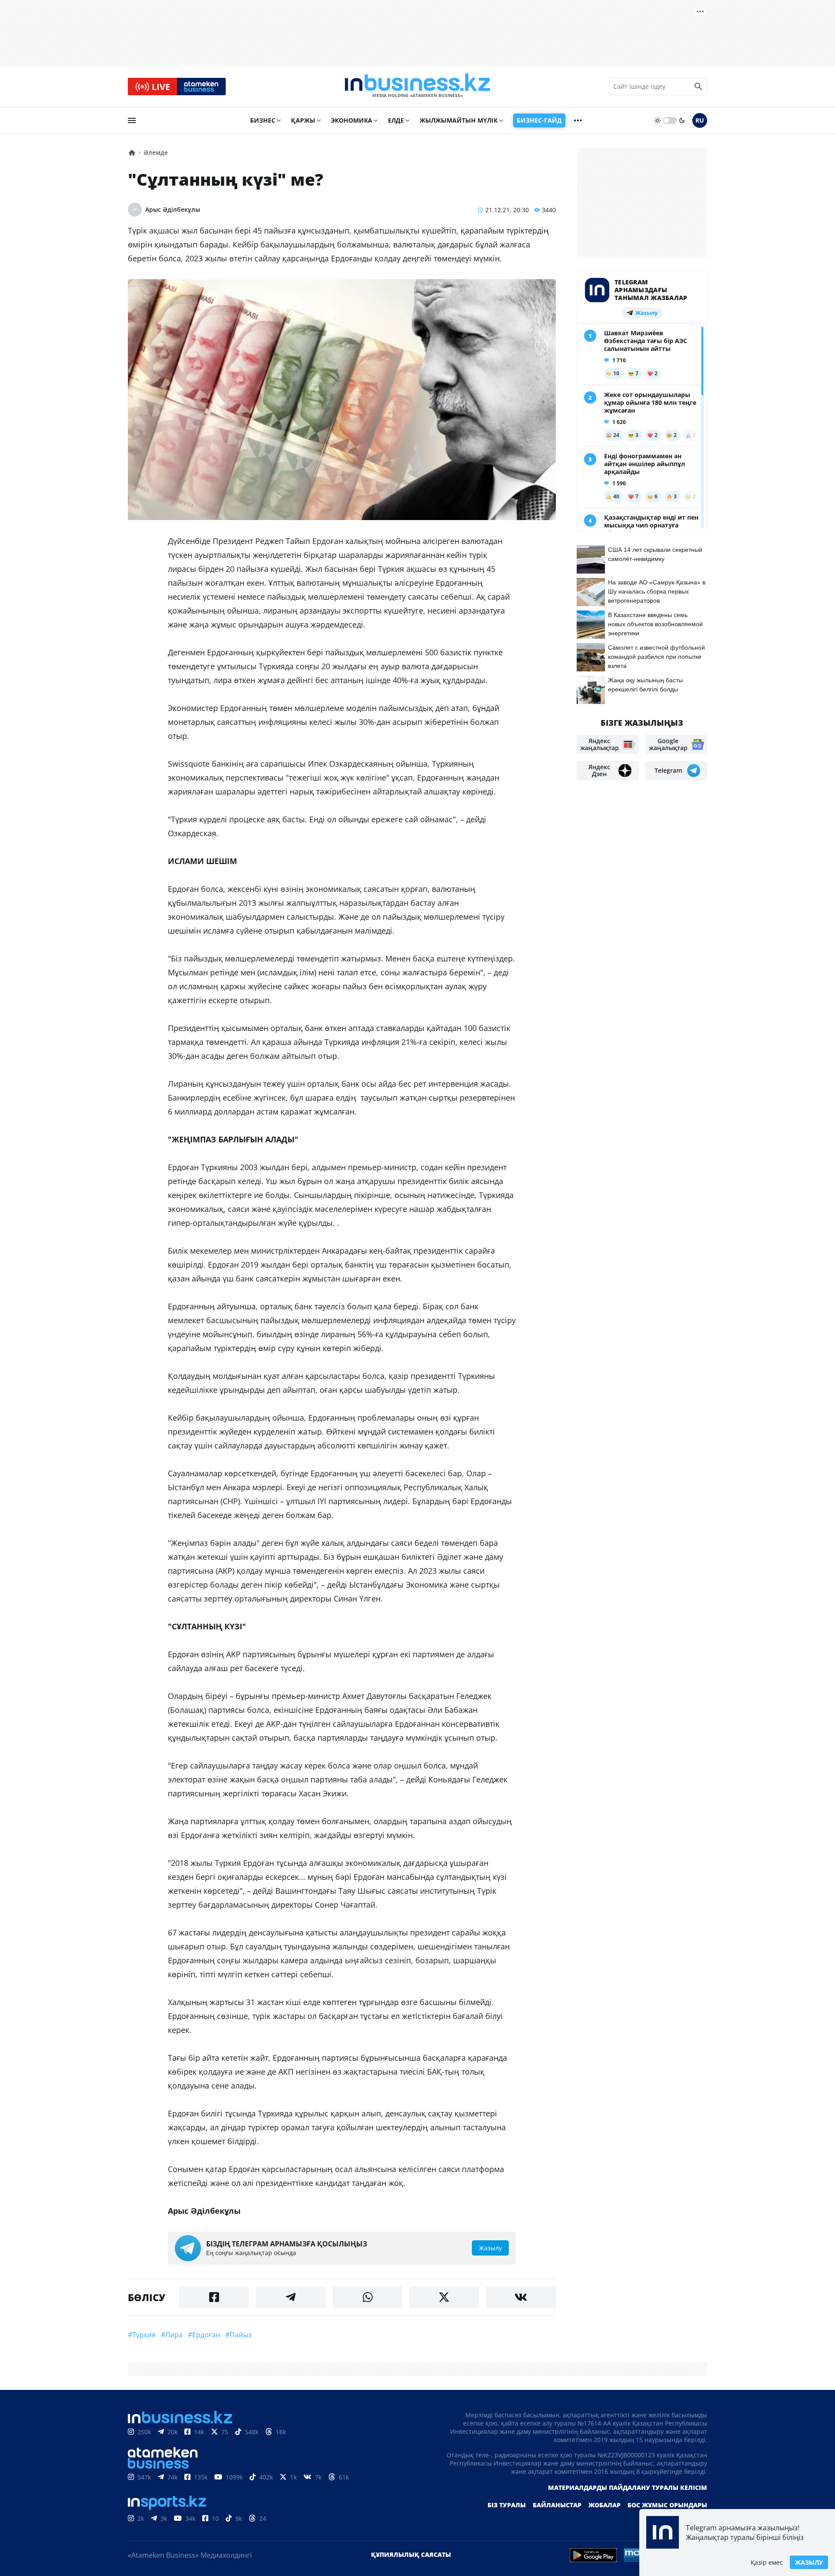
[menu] (132, 120)
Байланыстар (557, 2505)
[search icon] (698, 87)
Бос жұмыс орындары (667, 2505)
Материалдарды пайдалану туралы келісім (628, 2488)
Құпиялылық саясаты (411, 2554)
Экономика (352, 120)
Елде (396, 120)
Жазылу (809, 2562)
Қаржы (303, 120)
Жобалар (605, 2505)
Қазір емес (767, 2562)
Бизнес (263, 120)
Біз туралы (507, 2505)
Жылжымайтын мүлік (459, 120)
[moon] (682, 120)
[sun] (658, 120)
